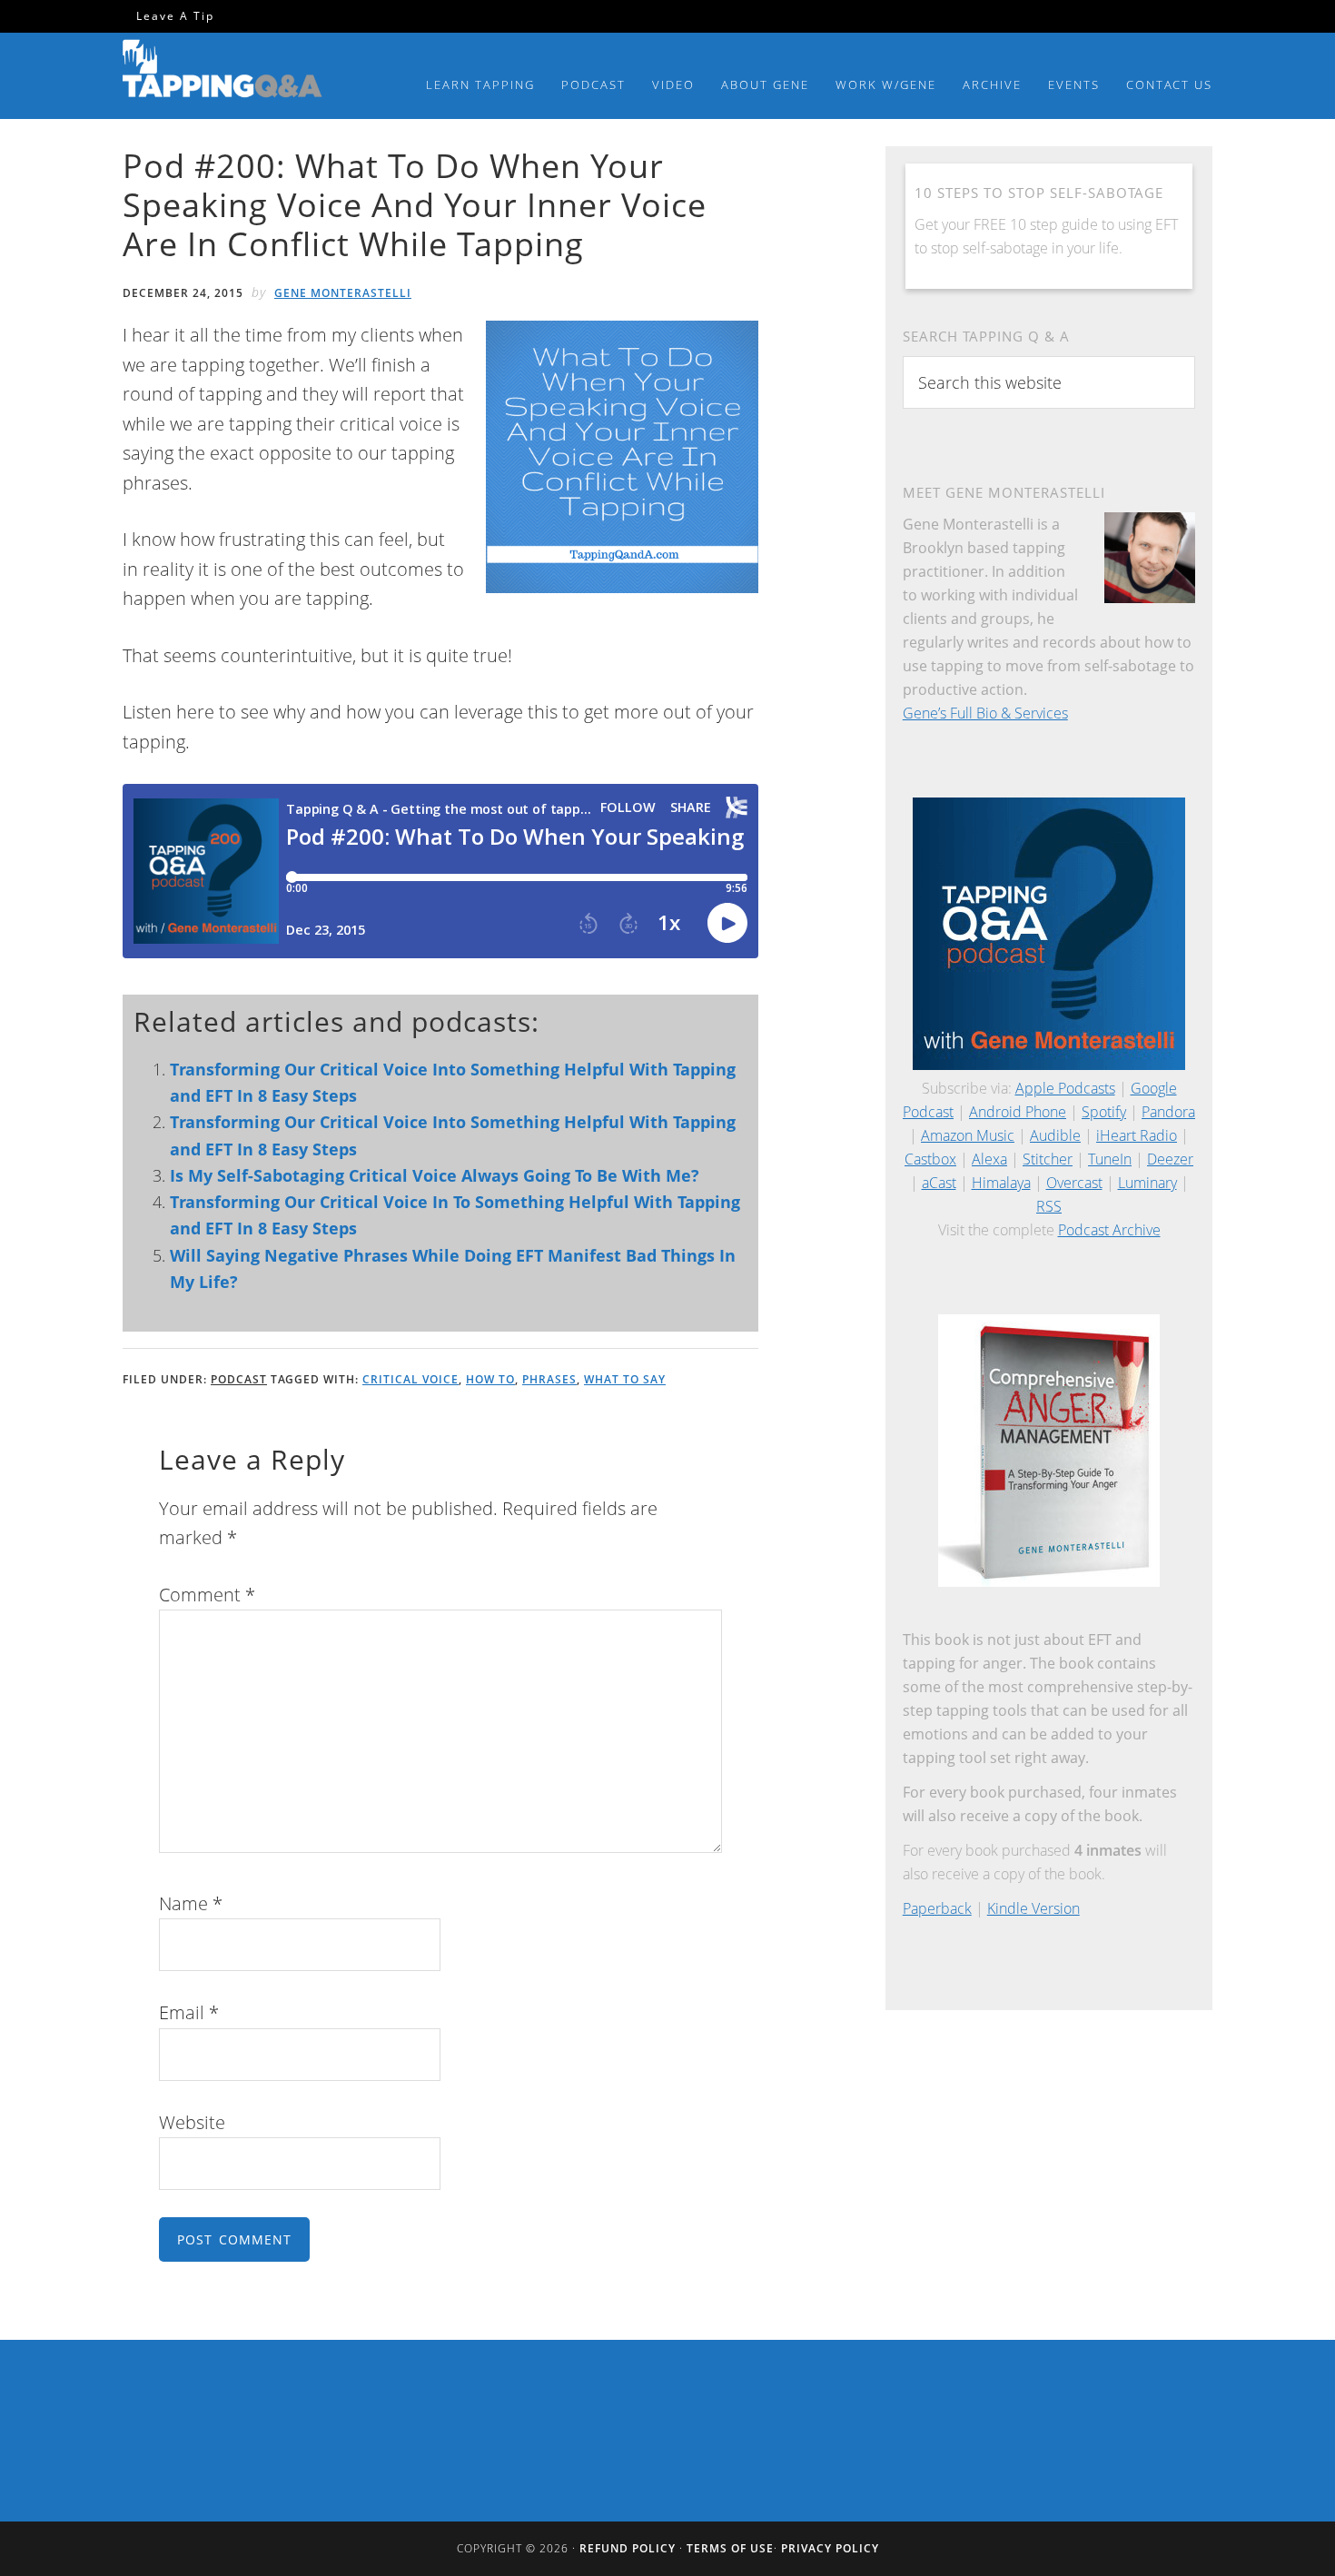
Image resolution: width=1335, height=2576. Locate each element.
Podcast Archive (1109, 1230)
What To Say (625, 1379)
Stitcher (1048, 1159)
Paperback (937, 1908)
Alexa (989, 1159)
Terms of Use (730, 2548)
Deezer (1170, 1159)
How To (490, 1379)
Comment (207, 1595)
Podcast (239, 1379)
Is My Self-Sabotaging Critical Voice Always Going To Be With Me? (435, 1175)
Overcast (1074, 1183)
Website (192, 2122)
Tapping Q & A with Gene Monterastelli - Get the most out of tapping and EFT (222, 72)
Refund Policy (628, 2548)
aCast (939, 1183)
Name (191, 1903)
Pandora (1168, 1112)
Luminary (1147, 1183)
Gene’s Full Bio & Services (985, 713)
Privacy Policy (830, 2548)
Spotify (1104, 1112)
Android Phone (1018, 1112)
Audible (1055, 1135)
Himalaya (1001, 1183)
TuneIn (1110, 1159)
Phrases (549, 1379)
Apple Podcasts (1065, 1088)
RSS (1049, 1206)
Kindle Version (1033, 1908)
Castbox (930, 1159)
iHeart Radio (1137, 1135)
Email (189, 2012)
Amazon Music (968, 1135)
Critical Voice (410, 1379)
